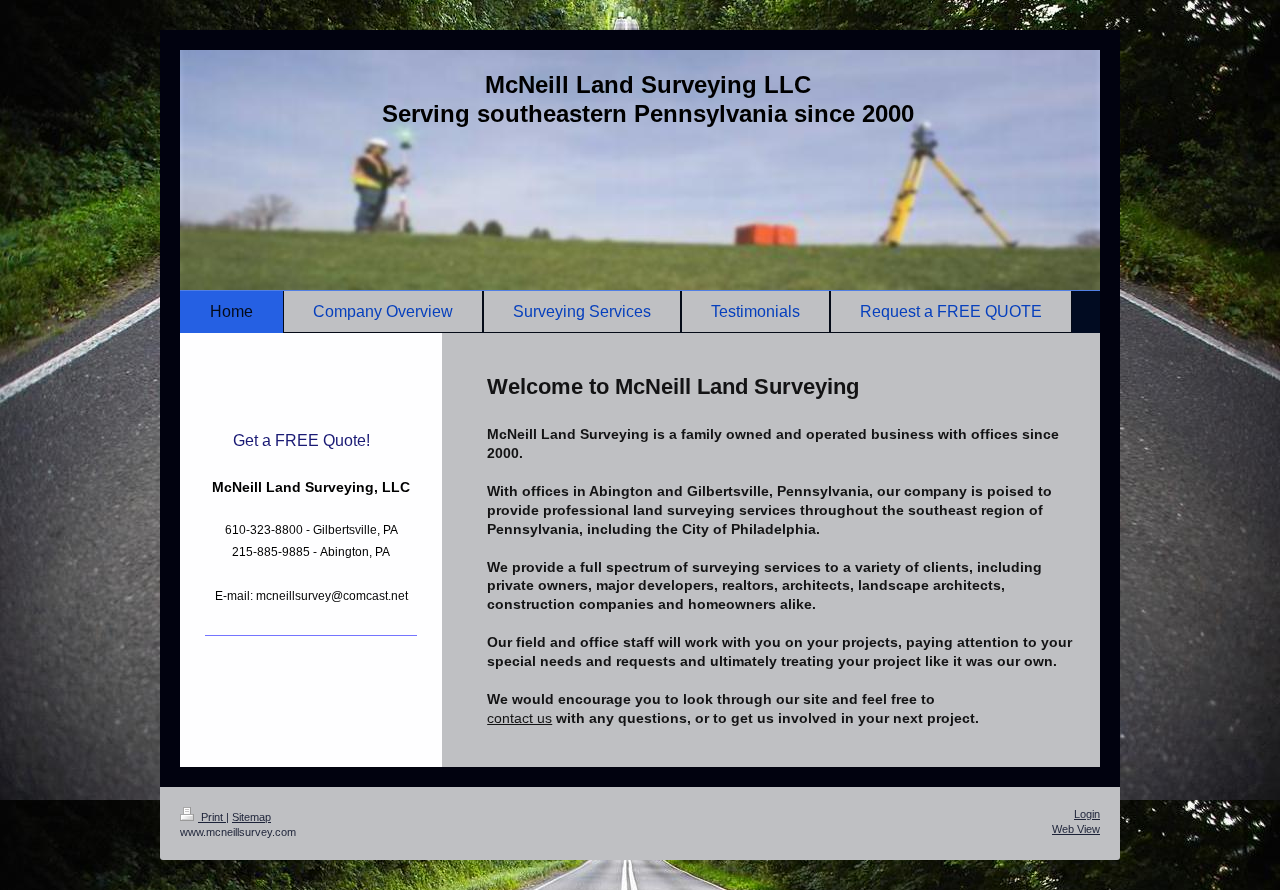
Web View (1076, 829)
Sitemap (251, 817)
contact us (519, 718)
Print (212, 817)
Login (1087, 814)
